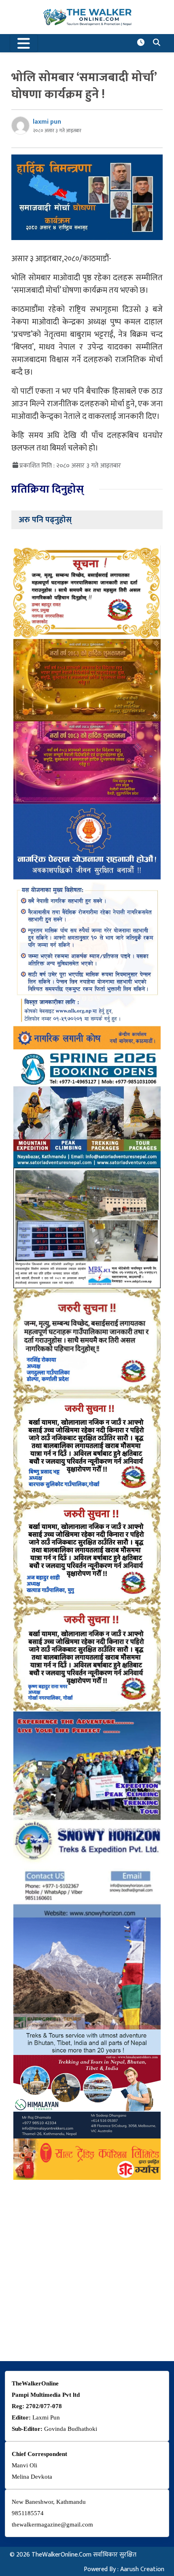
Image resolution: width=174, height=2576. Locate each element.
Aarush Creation (142, 2569)
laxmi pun (47, 122)
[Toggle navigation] (24, 43)
